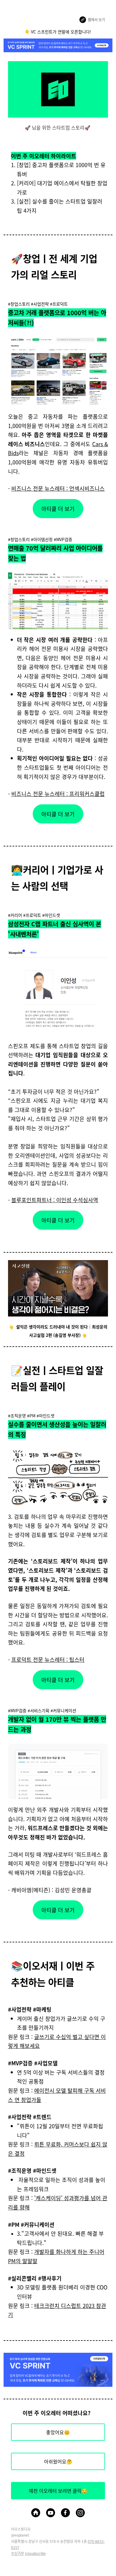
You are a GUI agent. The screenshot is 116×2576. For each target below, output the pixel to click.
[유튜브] (51, 2513)
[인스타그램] (80, 2513)
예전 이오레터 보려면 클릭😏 (58, 2491)
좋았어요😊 (58, 2432)
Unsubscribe (35, 2553)
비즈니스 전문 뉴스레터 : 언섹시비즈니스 (58, 488)
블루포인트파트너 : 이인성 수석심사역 (55, 1200)
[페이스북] (65, 2513)
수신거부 (18, 2553)
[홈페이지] (36, 2513)
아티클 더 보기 (58, 509)
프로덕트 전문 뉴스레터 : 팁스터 (48, 1659)
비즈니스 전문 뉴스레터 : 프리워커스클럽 (58, 794)
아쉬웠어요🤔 (58, 2461)
